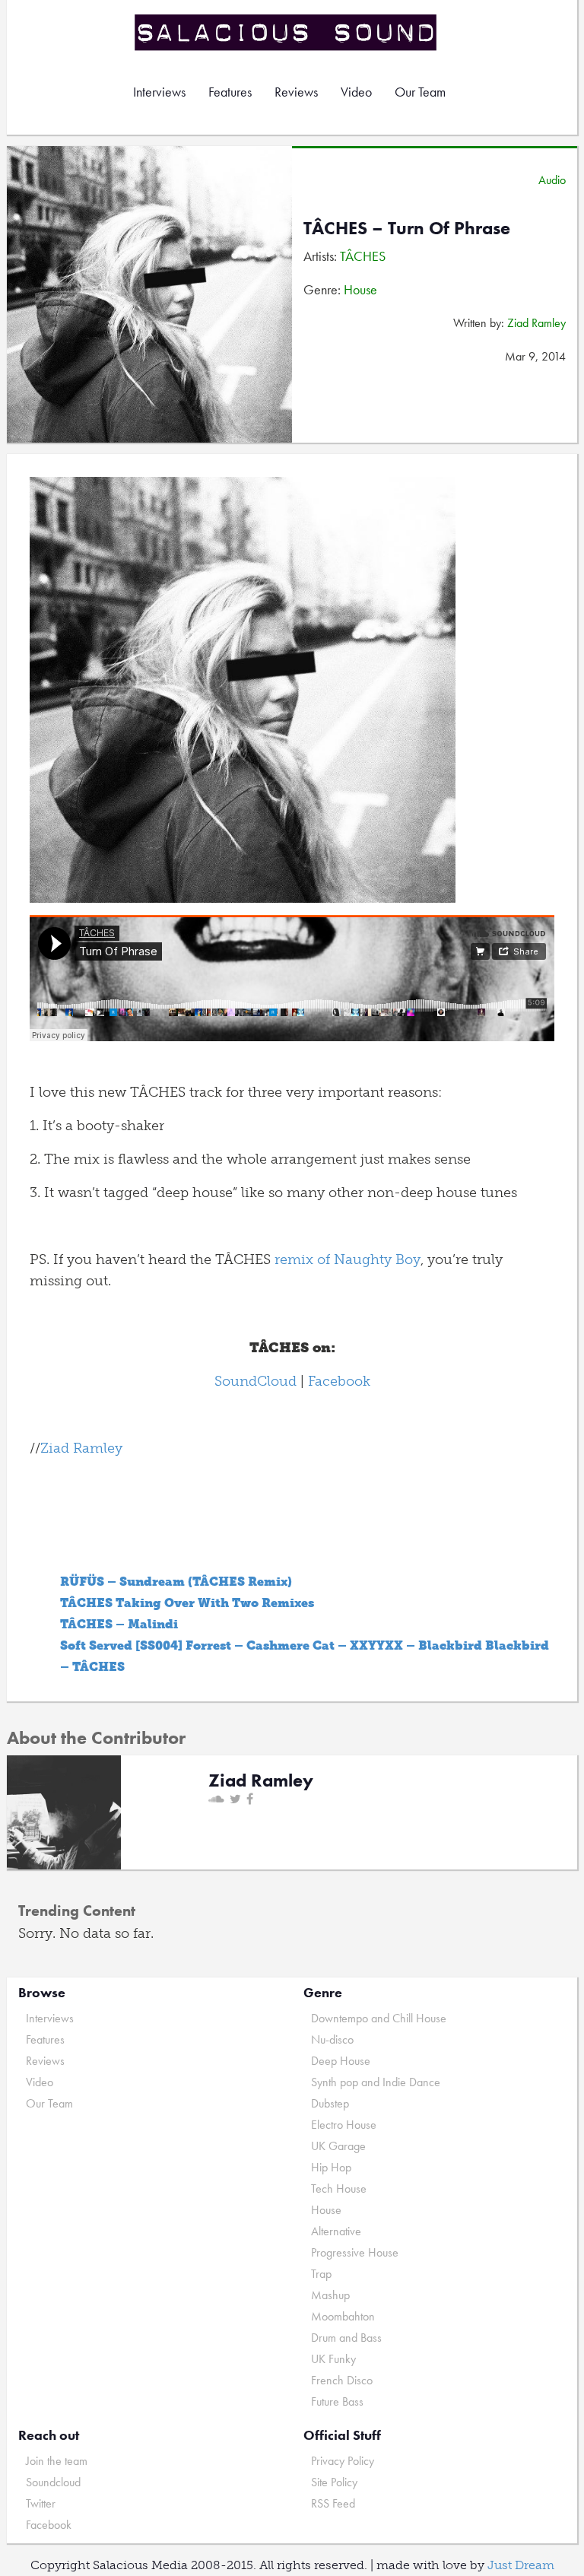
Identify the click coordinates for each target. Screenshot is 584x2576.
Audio (552, 180)
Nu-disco (332, 2039)
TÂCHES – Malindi (119, 1624)
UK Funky (333, 2359)
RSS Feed (333, 2503)
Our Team (420, 92)
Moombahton (343, 2316)
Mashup (330, 2295)
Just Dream (521, 2565)
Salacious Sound (287, 32)
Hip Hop (331, 2167)
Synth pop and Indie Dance (376, 2082)
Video (356, 92)
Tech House (339, 2188)
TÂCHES (363, 256)
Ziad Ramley (536, 323)
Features (230, 92)
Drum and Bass (346, 2338)
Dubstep (330, 2103)
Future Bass (337, 2401)
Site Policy (334, 2482)
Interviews (159, 92)
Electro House (344, 2125)
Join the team (57, 2461)
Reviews (296, 92)
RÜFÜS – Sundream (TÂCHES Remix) (176, 1582)
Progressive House (355, 2252)
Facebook (339, 1381)
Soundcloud (53, 2482)
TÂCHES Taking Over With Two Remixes (187, 1603)
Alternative (336, 2231)
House (360, 289)
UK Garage (338, 2146)
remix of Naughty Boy (348, 1259)
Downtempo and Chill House (379, 2018)
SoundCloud (255, 1381)
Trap (321, 2274)
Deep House (341, 2061)
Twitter (41, 2503)
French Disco (342, 2380)
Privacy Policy (343, 2461)
